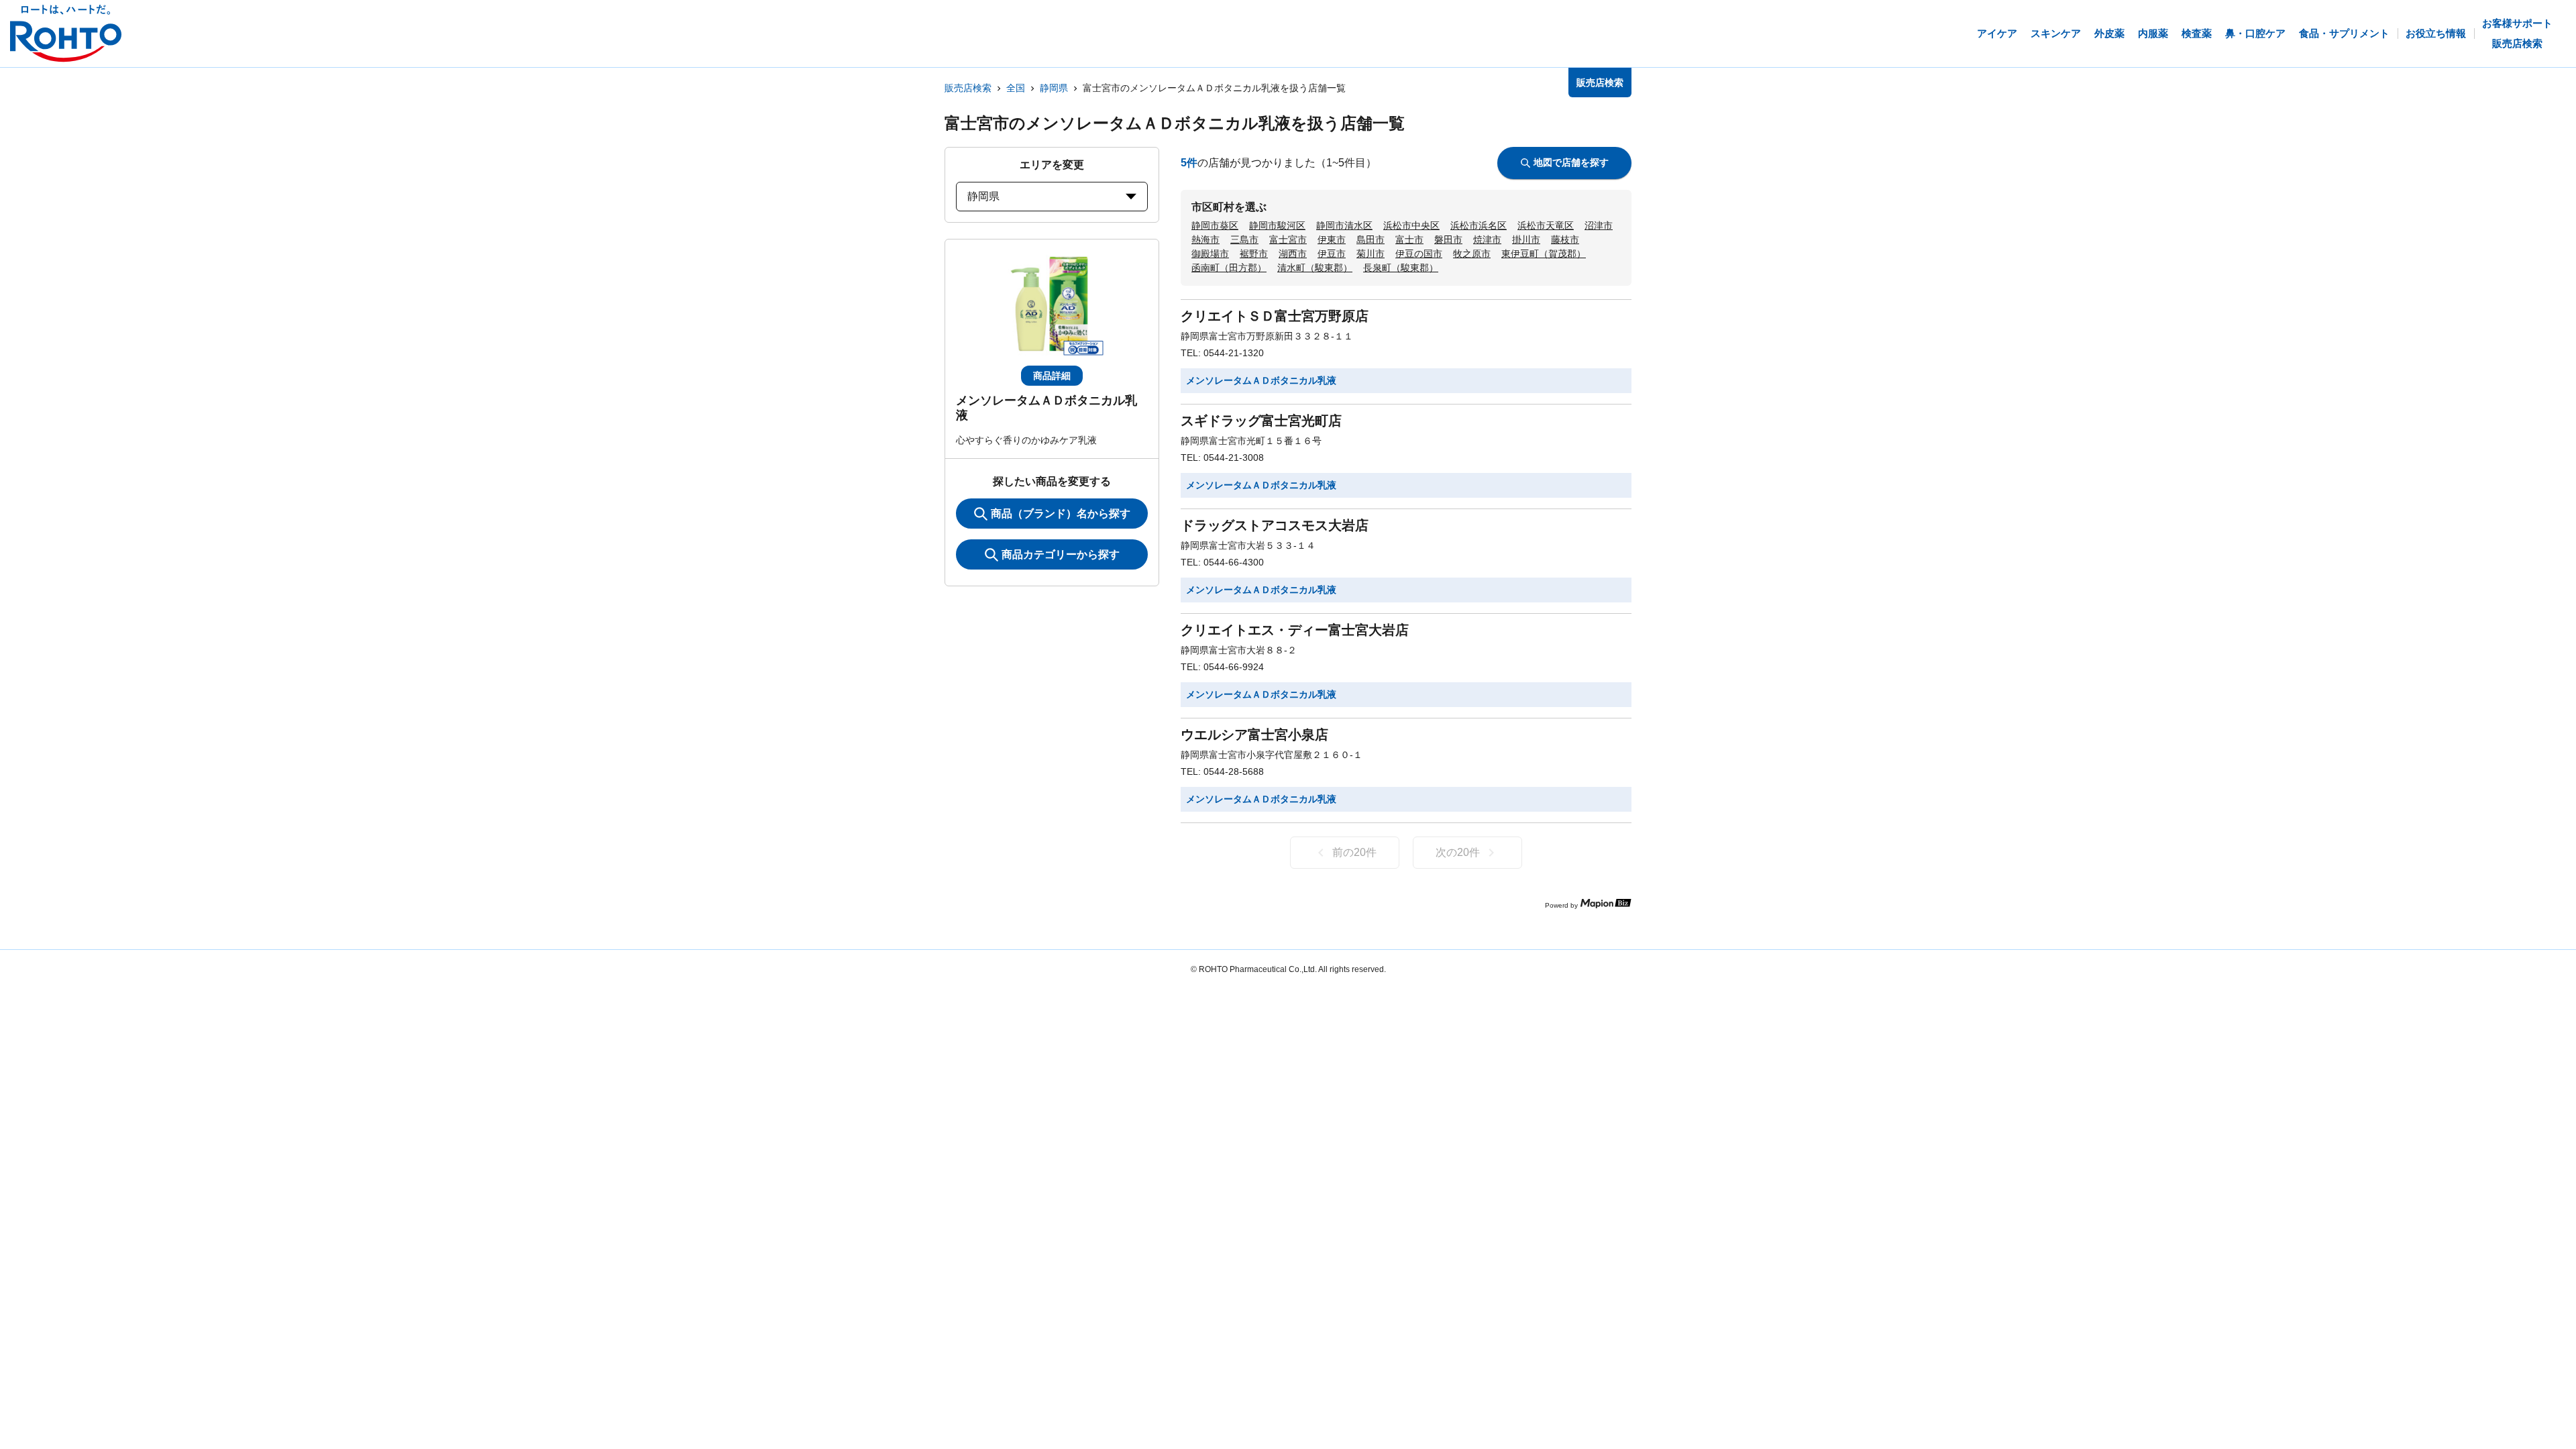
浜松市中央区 (1411, 225)
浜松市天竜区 (1546, 225)
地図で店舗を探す (1571, 162)
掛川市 (1526, 239)
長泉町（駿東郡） (1401, 268)
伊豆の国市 (1419, 254)
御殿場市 (1210, 254)
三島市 (1244, 239)
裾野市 (1254, 254)
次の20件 (1458, 852)
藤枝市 (1565, 239)
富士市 (1409, 239)
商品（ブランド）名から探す (1061, 514)
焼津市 (1487, 239)
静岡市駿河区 (1277, 225)
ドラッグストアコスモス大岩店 (1275, 525)
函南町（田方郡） (1229, 268)
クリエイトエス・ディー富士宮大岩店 (1295, 630)
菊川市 (1371, 254)
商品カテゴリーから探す (1061, 554)
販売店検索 (968, 88)
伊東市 (1332, 239)
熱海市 (1205, 239)
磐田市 (1448, 239)
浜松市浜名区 (1479, 225)
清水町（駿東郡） (1315, 268)
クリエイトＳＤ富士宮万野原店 (1275, 316)
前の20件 (1354, 852)
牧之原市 (1472, 254)
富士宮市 (1288, 239)
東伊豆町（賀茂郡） (1544, 254)
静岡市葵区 (1215, 225)
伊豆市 (1332, 254)
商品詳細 (1052, 376)
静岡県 (1054, 88)
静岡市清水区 (1344, 225)
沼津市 (1599, 225)
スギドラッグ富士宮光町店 (1261, 421)
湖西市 (1293, 254)
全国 (1016, 88)
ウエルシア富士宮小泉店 (1254, 735)
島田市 (1371, 239)
